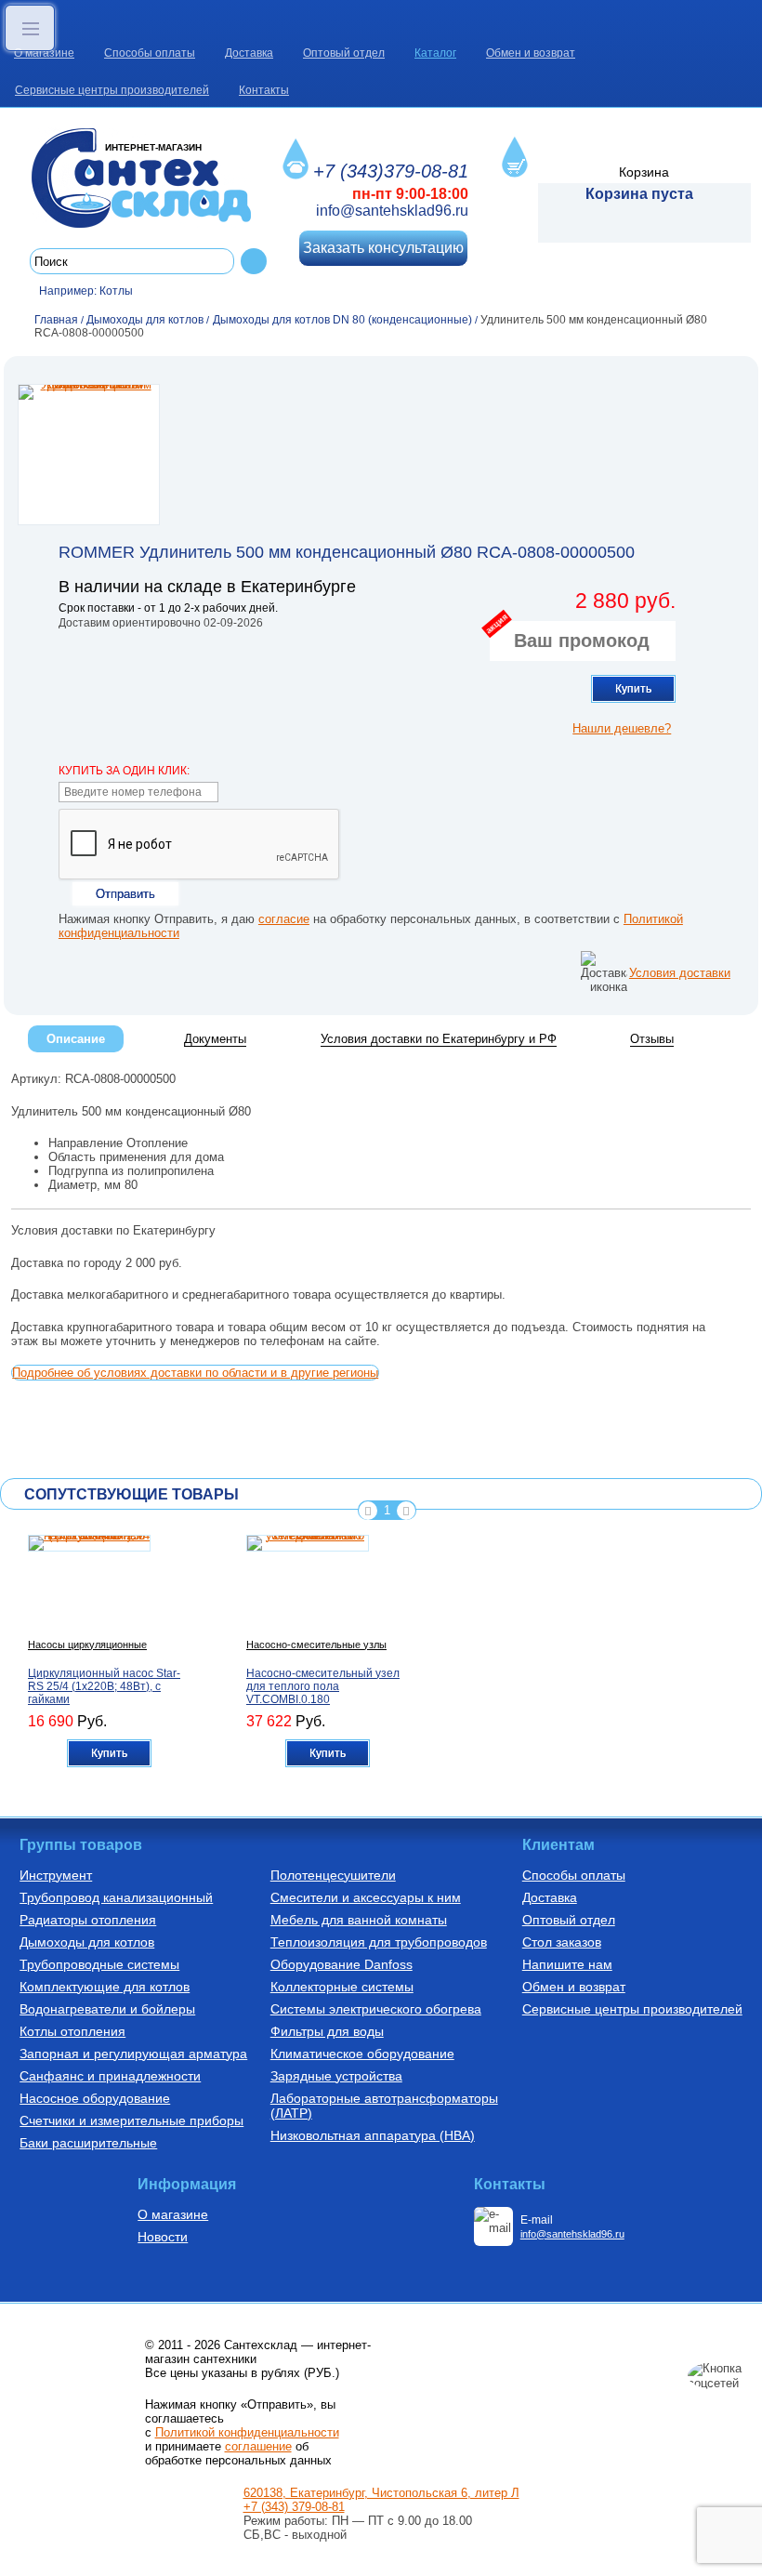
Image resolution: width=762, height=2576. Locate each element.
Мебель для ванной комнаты (359, 1920)
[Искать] (254, 261)
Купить (633, 689)
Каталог (435, 53)
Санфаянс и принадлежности (110, 2076)
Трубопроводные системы (99, 1964)
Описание (76, 1039)
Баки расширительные (88, 2143)
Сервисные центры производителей (112, 90)
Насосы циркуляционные (87, 1645)
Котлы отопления (72, 2031)
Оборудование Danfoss (342, 1964)
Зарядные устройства (336, 2076)
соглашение (258, 2446)
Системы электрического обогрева (376, 2009)
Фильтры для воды (327, 2031)
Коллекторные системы (342, 1987)
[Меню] (30, 28)
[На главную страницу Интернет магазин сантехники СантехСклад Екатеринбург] (148, 178)
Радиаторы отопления (88, 1920)
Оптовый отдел (344, 53)
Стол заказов (562, 1942)
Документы (215, 1039)
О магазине (44, 53)
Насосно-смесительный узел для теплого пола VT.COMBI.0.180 (323, 1686)
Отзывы (652, 1039)
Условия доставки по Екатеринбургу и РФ (439, 1039)
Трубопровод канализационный (116, 1897)
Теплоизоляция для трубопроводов (379, 1942)
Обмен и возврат (531, 53)
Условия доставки (680, 973)
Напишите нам (567, 1964)
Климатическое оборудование (362, 2054)
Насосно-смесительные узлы (316, 1645)
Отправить (125, 894)
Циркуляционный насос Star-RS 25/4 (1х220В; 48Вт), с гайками (104, 1686)
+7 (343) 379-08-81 (294, 2507)
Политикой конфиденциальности (247, 2432)
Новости (163, 2237)
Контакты (264, 90)
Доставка (249, 53)
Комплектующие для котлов (105, 1987)
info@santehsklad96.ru (392, 211)
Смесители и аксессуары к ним (366, 1897)
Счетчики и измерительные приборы (131, 2120)
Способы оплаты (150, 53)
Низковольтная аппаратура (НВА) (373, 2135)
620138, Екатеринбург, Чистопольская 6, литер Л (381, 2493)
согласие (284, 919)
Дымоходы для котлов (87, 1942)
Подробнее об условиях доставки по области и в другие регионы (195, 1373)
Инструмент (56, 1875)
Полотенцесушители (333, 1875)
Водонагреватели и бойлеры (107, 2009)
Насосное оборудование (95, 2098)
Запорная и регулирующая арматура (133, 2054)
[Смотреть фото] (89, 455)
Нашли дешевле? (622, 728)
